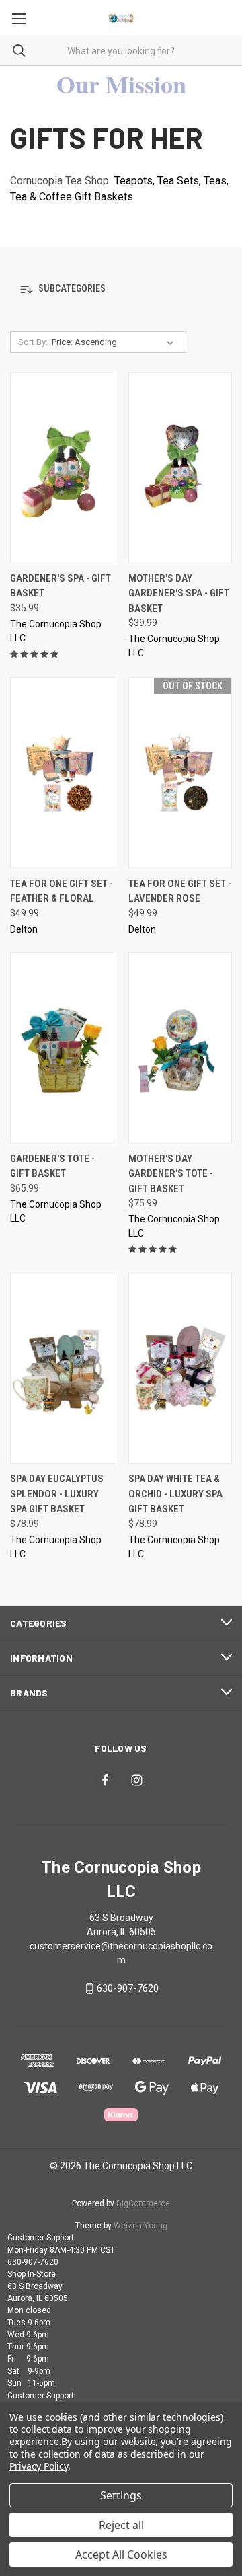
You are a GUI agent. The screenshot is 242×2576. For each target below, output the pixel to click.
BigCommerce (143, 2203)
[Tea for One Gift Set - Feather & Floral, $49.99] (62, 773)
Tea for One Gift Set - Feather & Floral (62, 891)
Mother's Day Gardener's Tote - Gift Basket (171, 1174)
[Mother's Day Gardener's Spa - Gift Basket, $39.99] (180, 468)
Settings (121, 2495)
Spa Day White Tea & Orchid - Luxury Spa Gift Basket (175, 1494)
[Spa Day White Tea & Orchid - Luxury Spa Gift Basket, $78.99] (180, 1368)
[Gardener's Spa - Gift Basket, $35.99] (62, 468)
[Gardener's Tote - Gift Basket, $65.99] (62, 1048)
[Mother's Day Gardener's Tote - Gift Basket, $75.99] (180, 1048)
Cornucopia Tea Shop (59, 181)
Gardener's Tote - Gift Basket (52, 1166)
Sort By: (33, 342)
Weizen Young (140, 2226)
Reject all (121, 2525)
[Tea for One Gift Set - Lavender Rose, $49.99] (180, 773)
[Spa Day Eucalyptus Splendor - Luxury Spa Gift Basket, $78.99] (62, 1368)
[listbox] (115, 342)
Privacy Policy (39, 2466)
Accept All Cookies (121, 2554)
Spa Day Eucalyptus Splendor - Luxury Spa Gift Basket (57, 1494)
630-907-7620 (128, 1988)
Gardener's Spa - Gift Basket (61, 586)
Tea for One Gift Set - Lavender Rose (180, 891)
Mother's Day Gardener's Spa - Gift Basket (179, 593)
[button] (121, 289)
